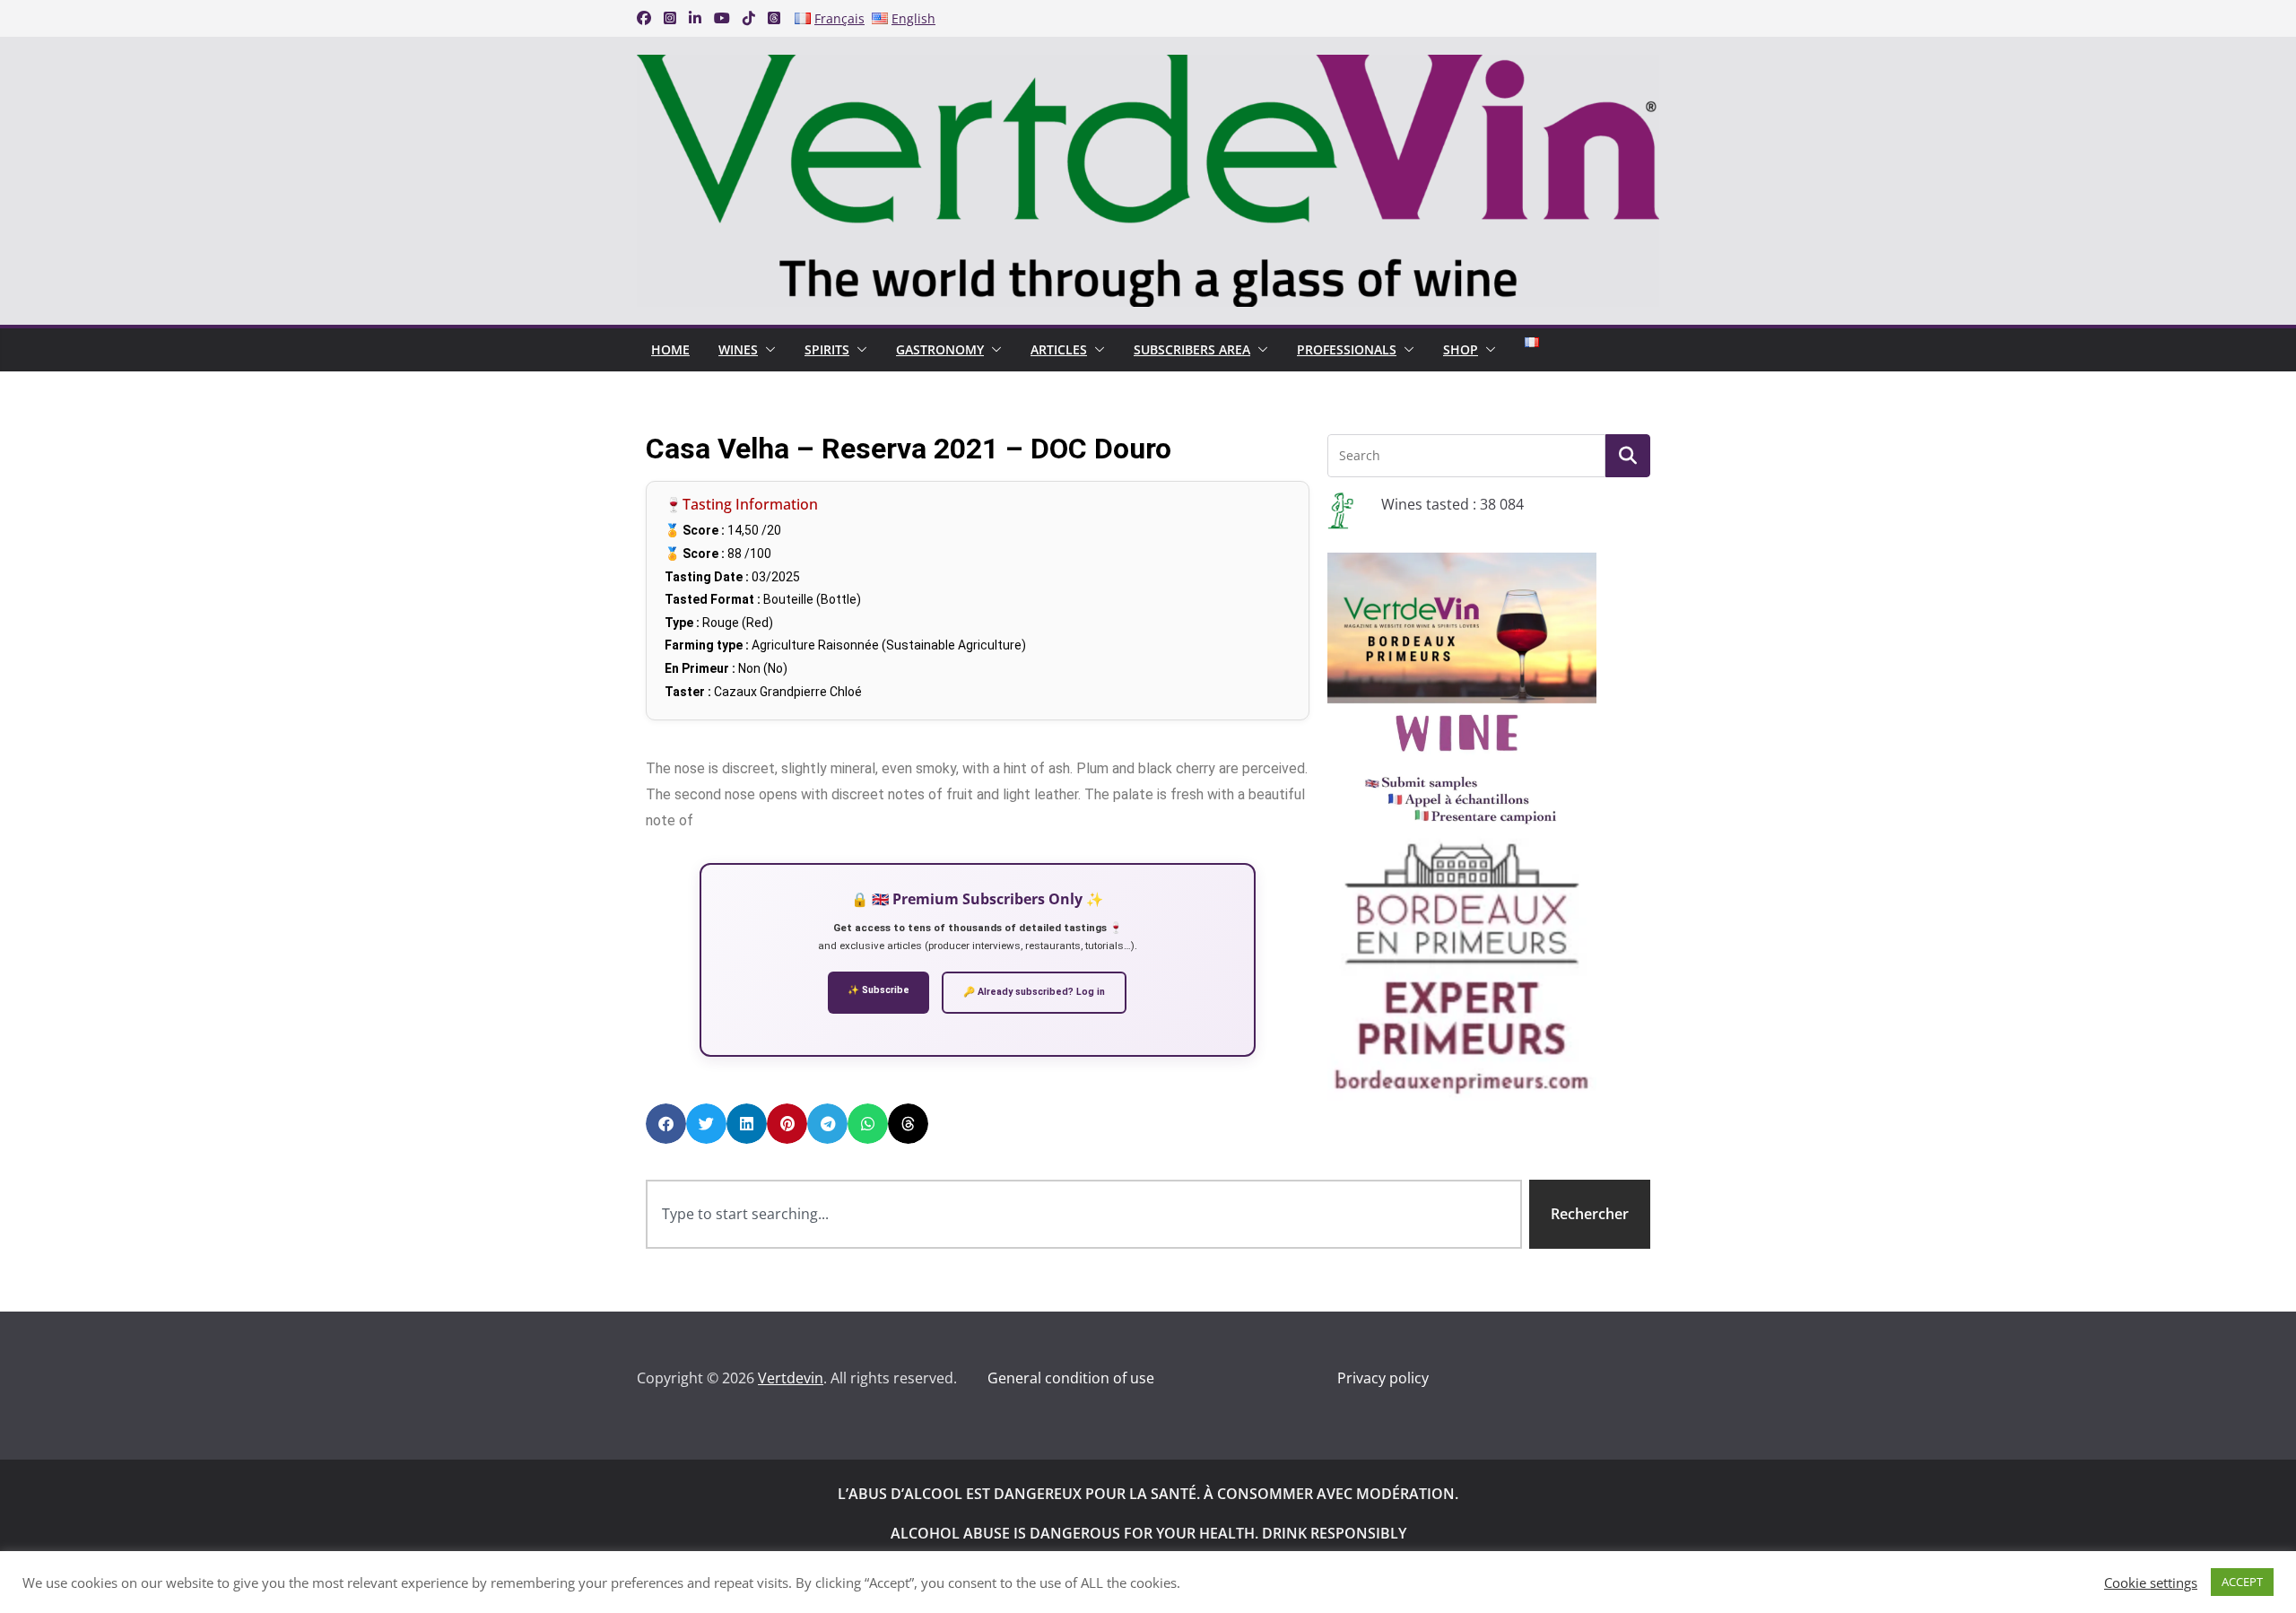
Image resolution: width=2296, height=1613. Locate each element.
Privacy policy (1383, 1378)
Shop (1461, 349)
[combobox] (1084, 1214)
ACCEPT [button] (2242, 1582)
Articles (1059, 349)
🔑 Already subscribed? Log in (1034, 992)
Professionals (1347, 349)
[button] (767, 350)
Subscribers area (1192, 349)
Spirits (827, 349)
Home (670, 349)
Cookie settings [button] (2151, 1582)
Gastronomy (940, 349)
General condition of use (1071, 1378)
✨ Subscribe (878, 990)
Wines (738, 349)
